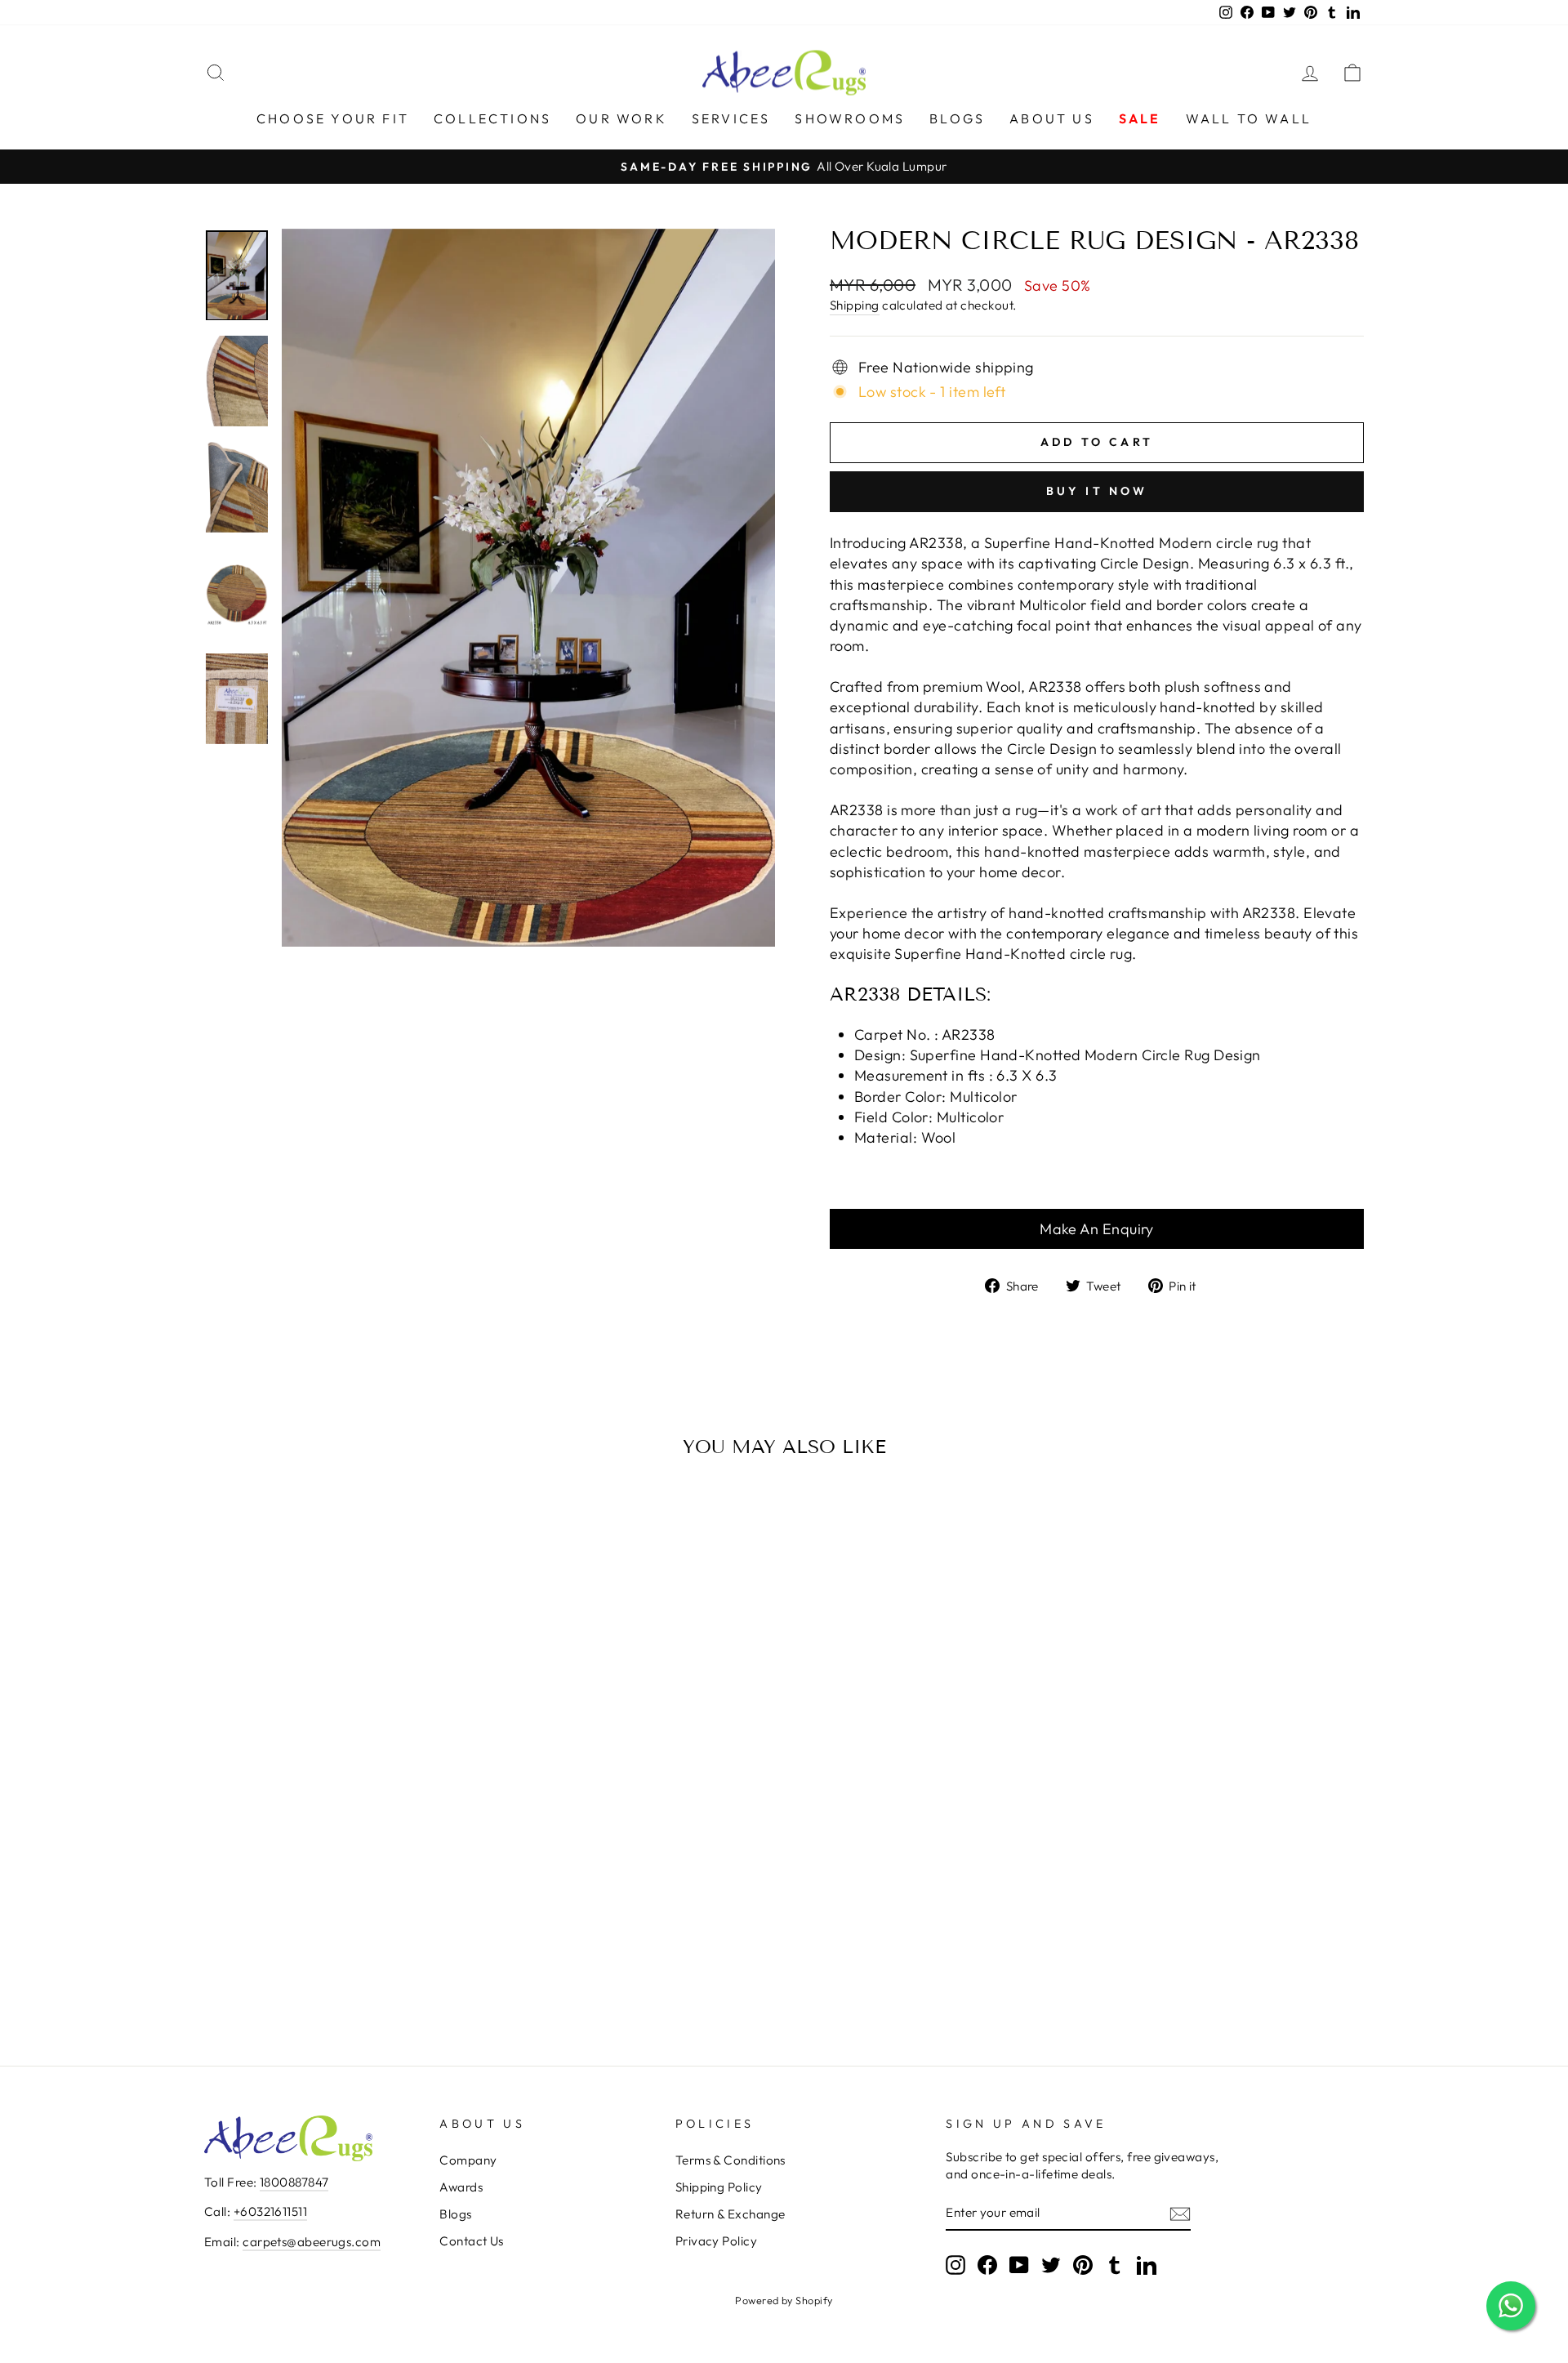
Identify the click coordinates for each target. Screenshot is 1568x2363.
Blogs (957, 118)
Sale (1140, 118)
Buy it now (1097, 491)
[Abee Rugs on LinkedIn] (1147, 2265)
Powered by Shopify (784, 2300)
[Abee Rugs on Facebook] (987, 2265)
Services (731, 118)
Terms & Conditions (731, 2160)
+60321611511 (270, 2211)
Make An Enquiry (1097, 1229)
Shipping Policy (719, 2187)
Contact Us (472, 2241)
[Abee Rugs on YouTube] (1019, 2265)
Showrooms (850, 118)
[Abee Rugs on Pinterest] (1083, 2265)
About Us (1052, 118)
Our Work (621, 118)
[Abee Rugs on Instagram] (955, 2265)
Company (468, 2160)
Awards (461, 2187)
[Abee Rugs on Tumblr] (1115, 2265)
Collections (492, 118)
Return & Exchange (731, 2214)
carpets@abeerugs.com (312, 2242)
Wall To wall (1249, 118)
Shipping (855, 305)
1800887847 (294, 2182)
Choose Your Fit (333, 118)
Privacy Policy (716, 2241)
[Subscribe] (1180, 2213)
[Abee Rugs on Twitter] (1051, 2265)
